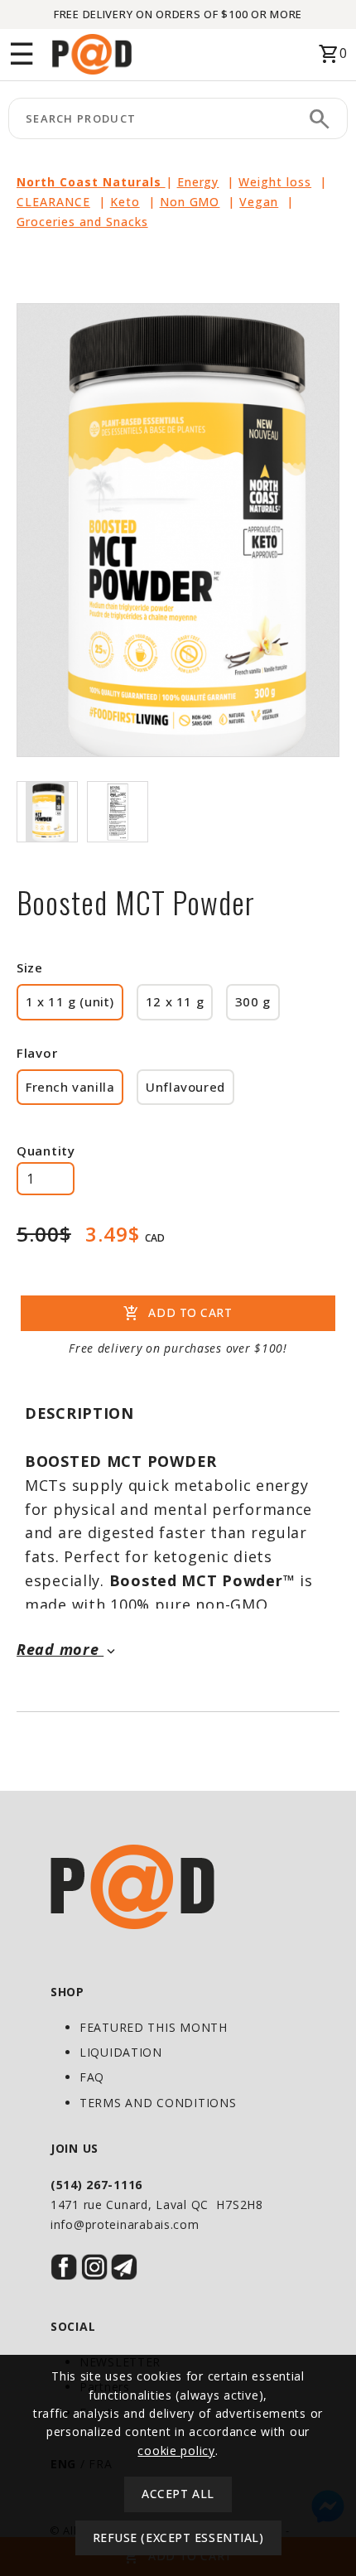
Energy (198, 182)
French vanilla (70, 1087)
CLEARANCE (53, 202)
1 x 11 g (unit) (70, 1001)
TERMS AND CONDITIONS (158, 2103)
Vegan (259, 202)
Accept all (178, 2494)
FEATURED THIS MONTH (154, 2027)
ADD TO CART (178, 1314)
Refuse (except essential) (178, 2537)
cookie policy (176, 2451)
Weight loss (275, 182)
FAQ (92, 2077)
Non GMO (190, 202)
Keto (125, 202)
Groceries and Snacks (82, 222)
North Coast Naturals (91, 182)
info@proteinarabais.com (125, 2224)
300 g (253, 1001)
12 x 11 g (175, 1001)
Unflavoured (185, 1087)
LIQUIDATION (121, 2052)
